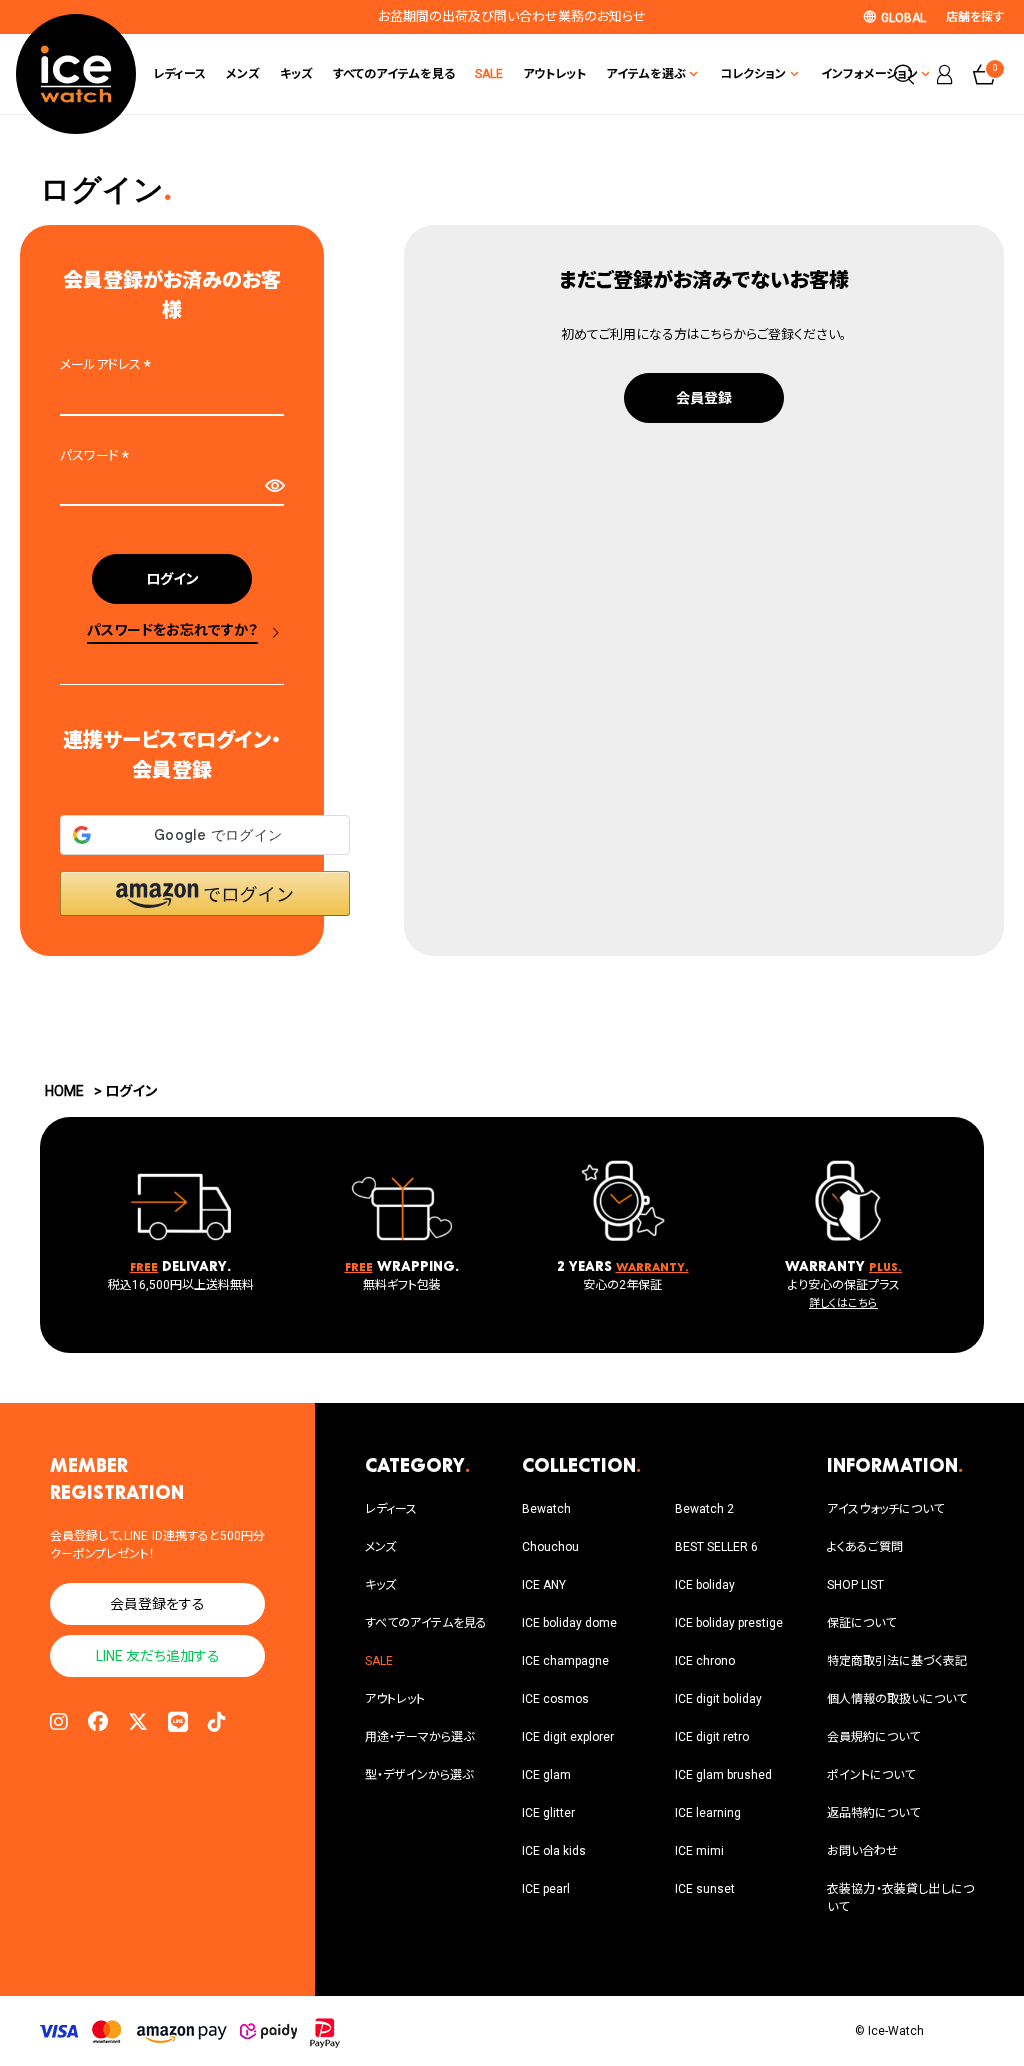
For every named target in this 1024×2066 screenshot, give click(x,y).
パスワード (97, 455)
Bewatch (546, 1509)
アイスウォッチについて (885, 1509)
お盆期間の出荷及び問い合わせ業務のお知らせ (512, 16)
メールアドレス (108, 364)
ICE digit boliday (718, 1699)
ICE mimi (699, 1851)
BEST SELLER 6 (716, 1547)
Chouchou (550, 1547)
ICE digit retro (712, 1737)
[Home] (76, 74)
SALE (489, 74)
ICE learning (708, 1813)
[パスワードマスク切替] (274, 485)
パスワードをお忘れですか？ (172, 630)
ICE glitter (548, 1813)
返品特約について (873, 1813)
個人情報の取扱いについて (897, 1699)
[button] (205, 893)
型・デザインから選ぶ (419, 1775)
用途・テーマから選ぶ (419, 1737)
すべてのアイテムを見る (394, 74)
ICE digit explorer (568, 1737)
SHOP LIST (855, 1585)
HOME (64, 1091)
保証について (861, 1623)
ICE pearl (546, 1889)
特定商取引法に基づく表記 (897, 1661)
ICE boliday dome (569, 1623)
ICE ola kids (554, 1851)
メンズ (243, 74)
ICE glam (546, 1775)
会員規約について (873, 1737)
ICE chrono (705, 1661)
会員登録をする (157, 1604)
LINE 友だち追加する (158, 1656)
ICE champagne (565, 1661)
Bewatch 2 (704, 1509)
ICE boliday (705, 1585)
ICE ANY (544, 1585)
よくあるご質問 (865, 1547)
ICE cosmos (555, 1699)
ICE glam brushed (723, 1775)
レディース (179, 74)
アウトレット (554, 74)
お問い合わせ (862, 1851)
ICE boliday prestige (729, 1623)
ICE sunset (705, 1889)
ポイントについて (871, 1775)
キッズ (296, 74)
